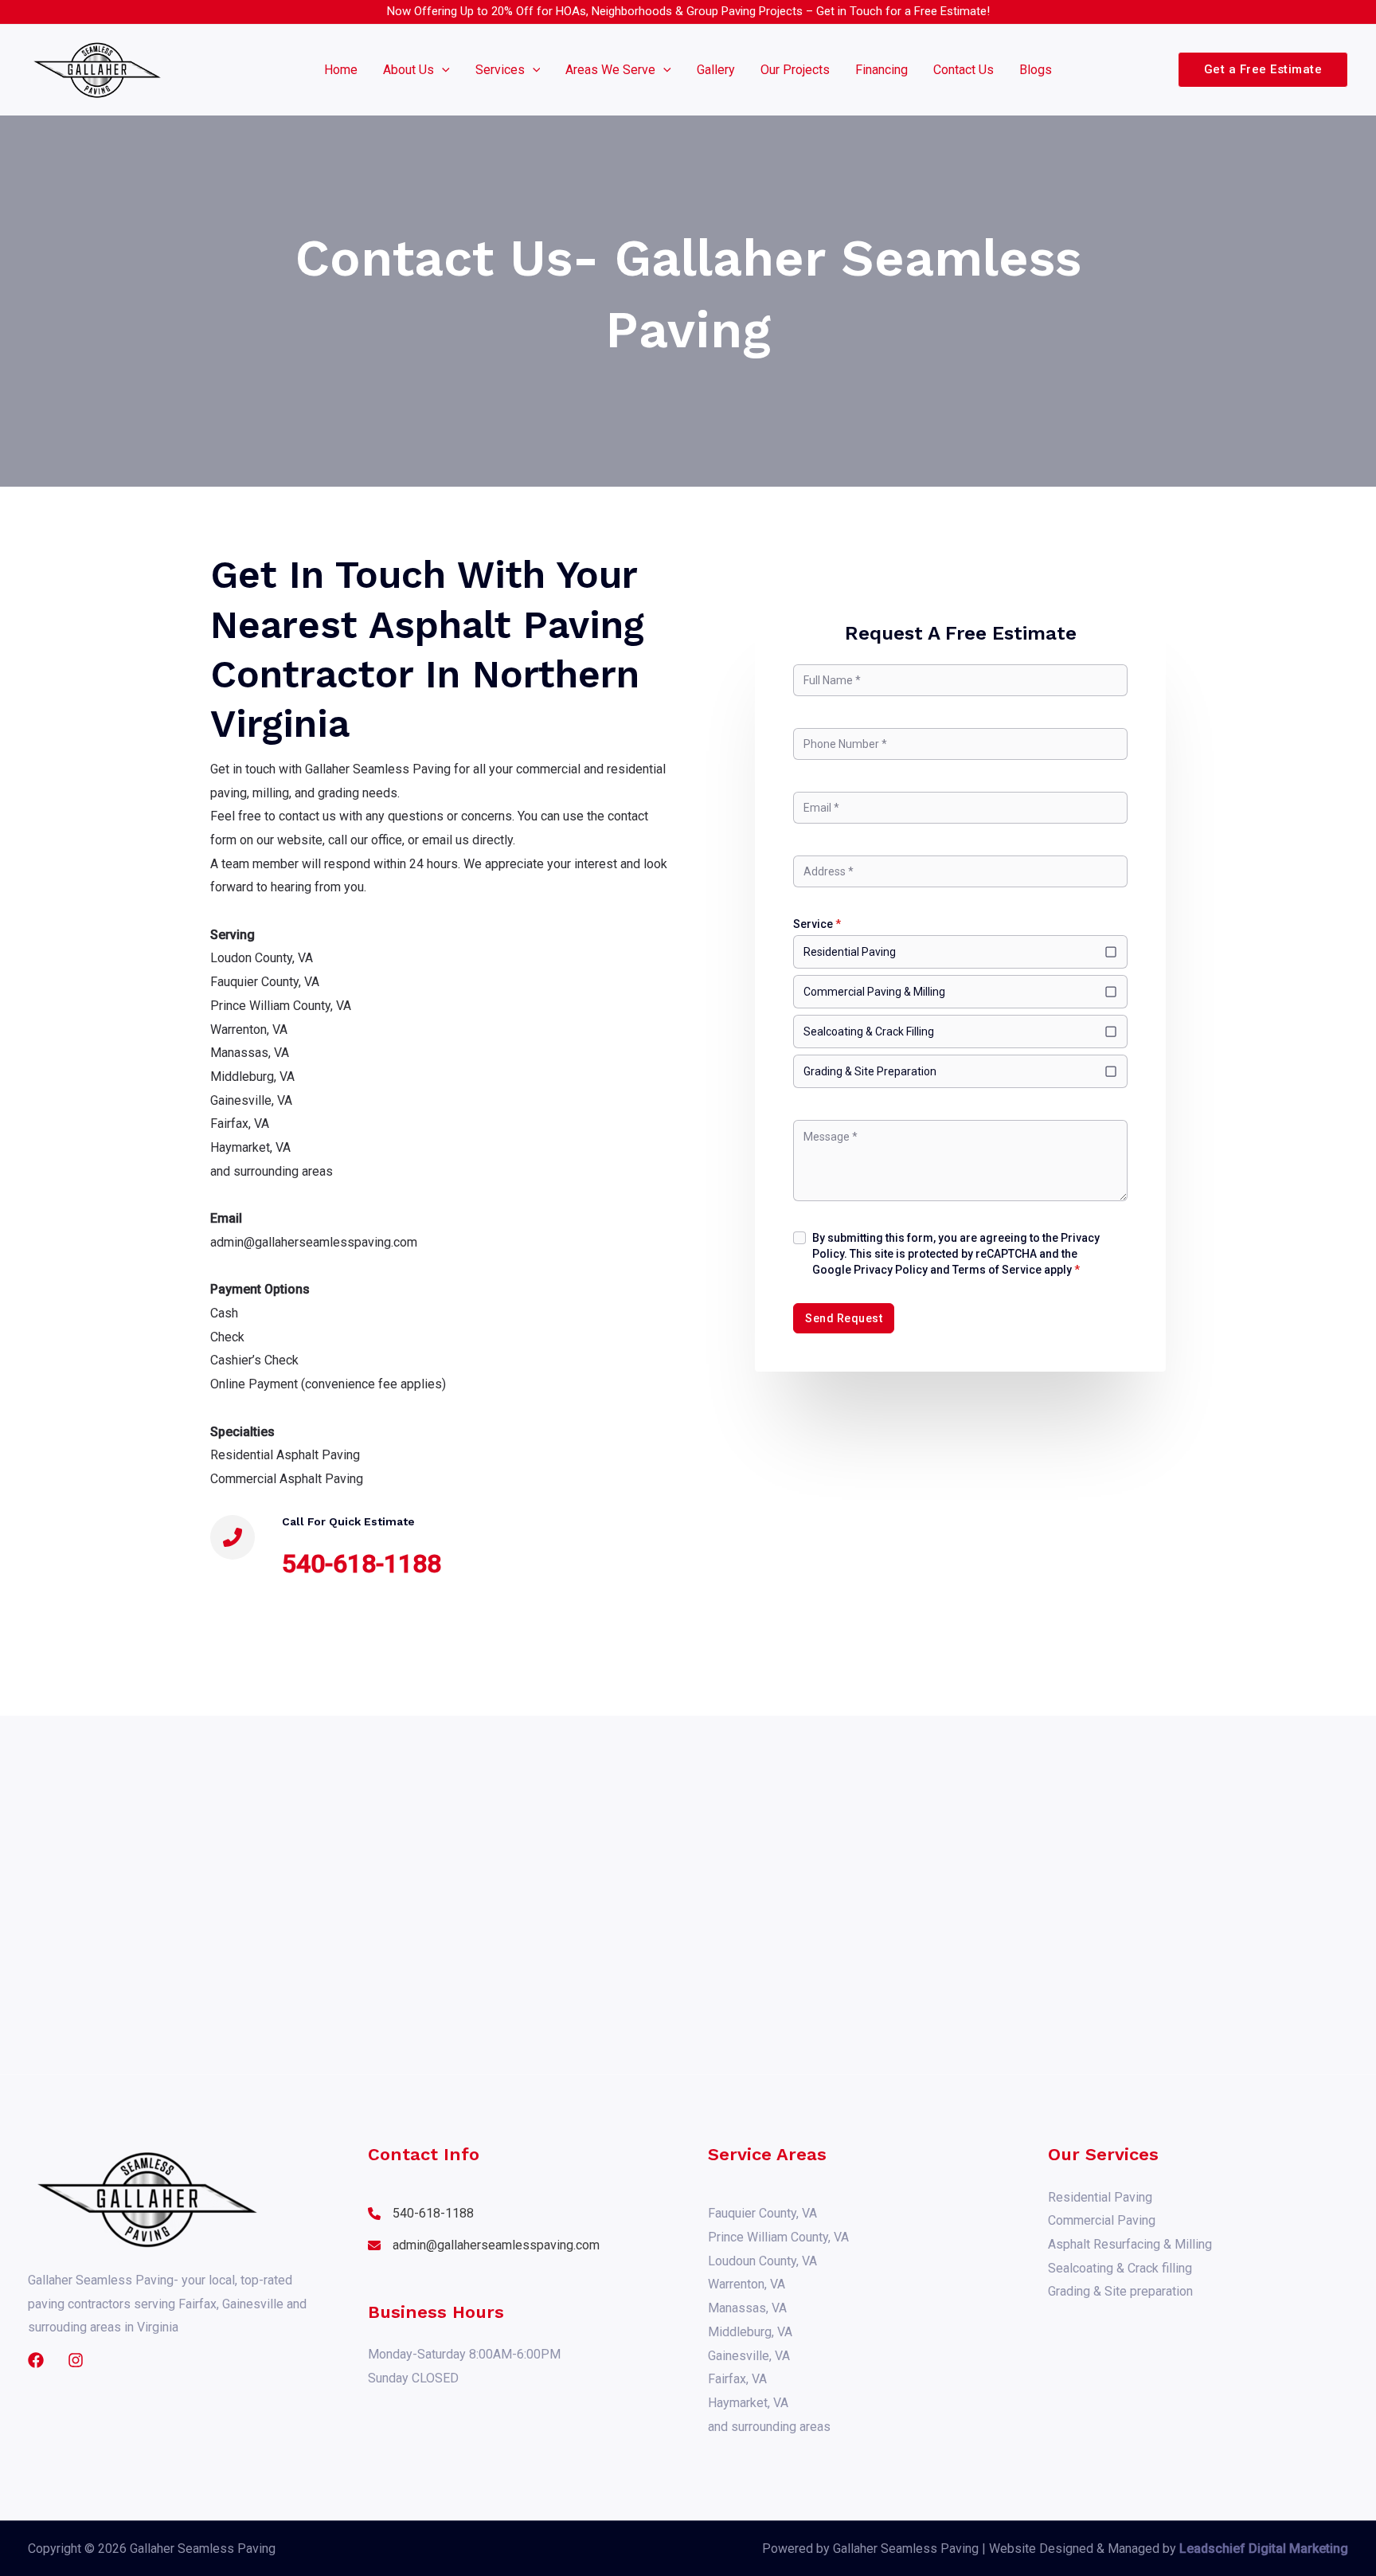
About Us (408, 70)
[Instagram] (76, 2360)
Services (500, 70)
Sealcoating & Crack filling (1120, 2268)
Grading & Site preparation (1120, 2291)
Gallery (716, 70)
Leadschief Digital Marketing (1264, 2549)
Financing (881, 70)
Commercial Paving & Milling (874, 992)
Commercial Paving (1102, 2220)
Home (341, 70)
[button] (442, 70)
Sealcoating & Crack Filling (869, 1032)
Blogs (1036, 70)
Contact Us (964, 70)
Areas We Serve (610, 70)
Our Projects (795, 70)
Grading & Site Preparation (870, 1071)
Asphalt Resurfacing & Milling (1130, 2244)
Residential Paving (850, 952)
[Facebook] (36, 2360)
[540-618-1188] (421, 2214)
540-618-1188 (362, 1564)
